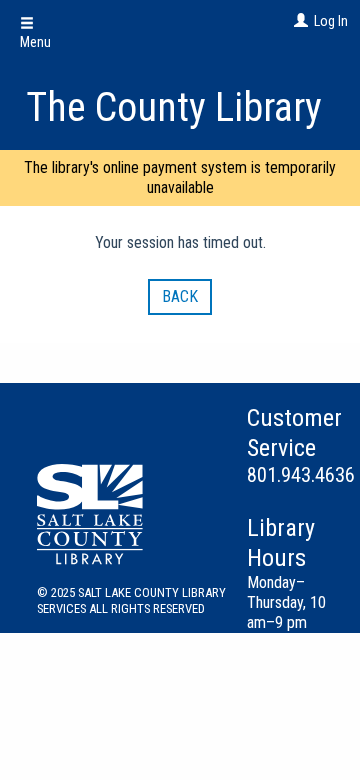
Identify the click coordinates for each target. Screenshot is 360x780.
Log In (331, 21)
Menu (35, 42)
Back (180, 296)
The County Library (174, 107)
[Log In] (298, 21)
